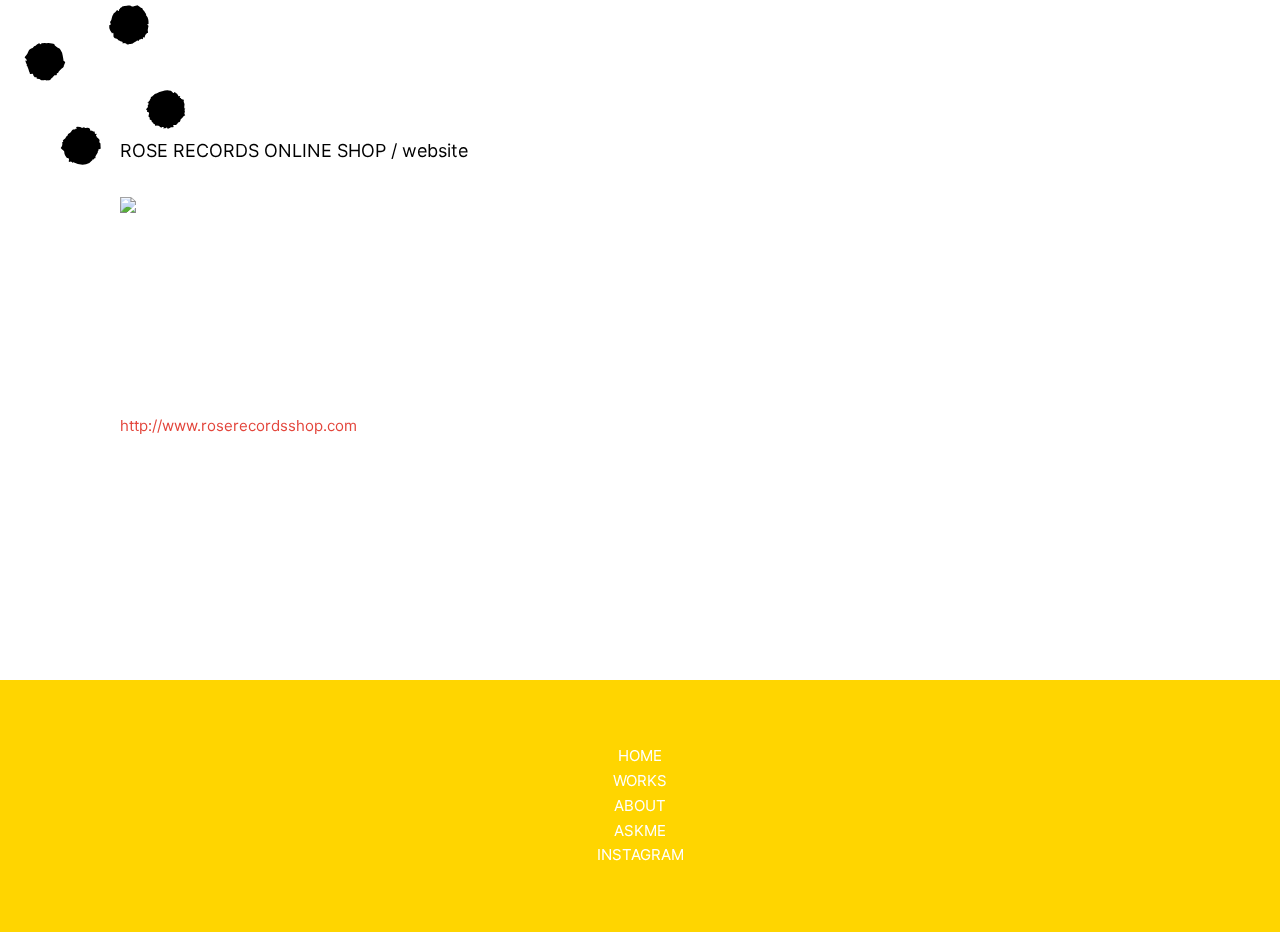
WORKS (640, 780)
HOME (640, 755)
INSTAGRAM (640, 854)
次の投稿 (1219, 566)
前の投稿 (61, 566)
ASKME (640, 830)
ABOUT (640, 805)
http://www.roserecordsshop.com (238, 425)
